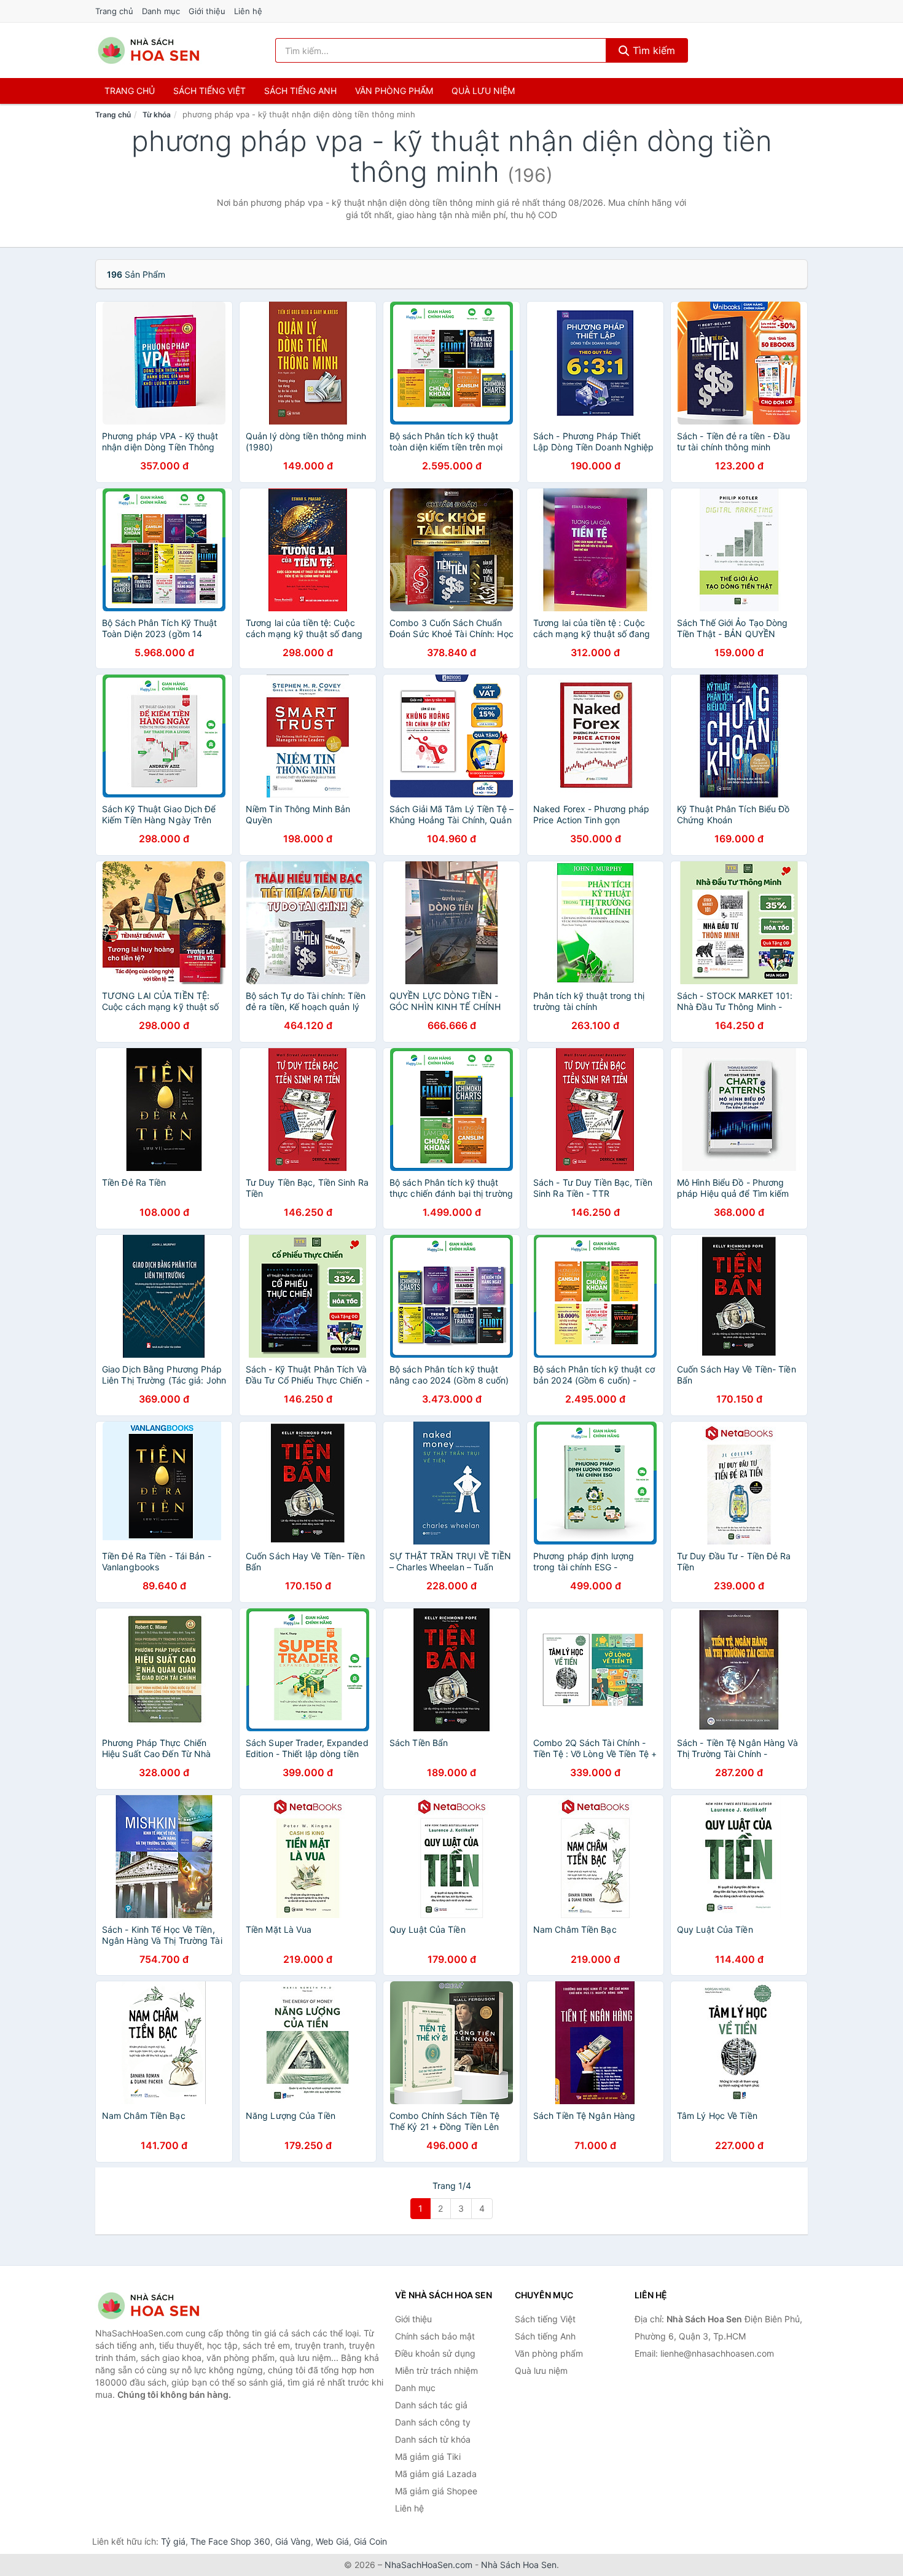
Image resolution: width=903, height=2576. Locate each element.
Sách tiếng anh (300, 91)
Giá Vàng (293, 2541)
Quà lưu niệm (483, 91)
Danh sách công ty (433, 2422)
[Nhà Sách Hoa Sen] (157, 2306)
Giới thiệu (207, 11)
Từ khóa (157, 115)
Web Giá (332, 2541)
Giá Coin (370, 2541)
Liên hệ (248, 11)
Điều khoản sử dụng (435, 2353)
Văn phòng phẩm (394, 91)
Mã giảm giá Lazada (436, 2474)
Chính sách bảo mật (435, 2336)
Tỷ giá (173, 2541)
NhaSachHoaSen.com (428, 2565)
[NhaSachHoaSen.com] (149, 50)
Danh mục (161, 11)
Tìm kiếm (652, 50)
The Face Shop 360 (230, 2541)
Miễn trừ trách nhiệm (436, 2370)
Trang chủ (114, 11)
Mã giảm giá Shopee (436, 2491)
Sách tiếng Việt (545, 2319)
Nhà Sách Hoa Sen (519, 2565)
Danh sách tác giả (431, 2405)
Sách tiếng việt (209, 91)
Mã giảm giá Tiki (428, 2457)
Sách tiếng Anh (545, 2336)
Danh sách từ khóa (433, 2439)
